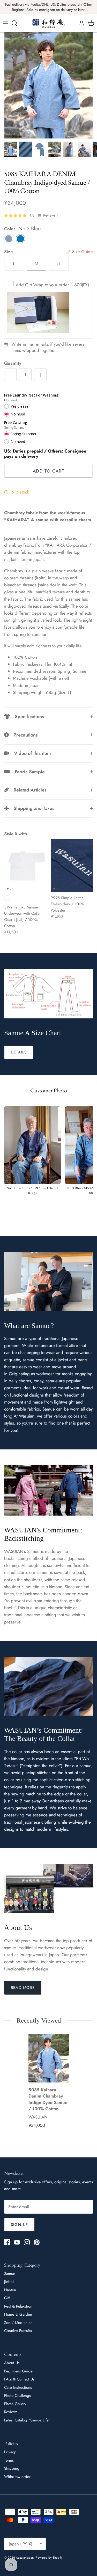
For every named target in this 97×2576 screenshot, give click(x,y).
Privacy (10, 2452)
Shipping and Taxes (32, 808)
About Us (12, 2363)
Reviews (11, 2412)
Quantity (13, 363)
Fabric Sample (27, 772)
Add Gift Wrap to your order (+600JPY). (53, 285)
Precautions (23, 735)
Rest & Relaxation (18, 2306)
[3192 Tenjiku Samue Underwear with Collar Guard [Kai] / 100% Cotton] (25, 866)
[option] (48, 85)
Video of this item (30, 753)
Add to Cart (48, 471)
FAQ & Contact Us (19, 2379)
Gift (7, 2298)
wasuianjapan (25, 2558)
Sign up (19, 2225)
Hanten (10, 2290)
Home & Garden (18, 2314)
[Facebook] (7, 2242)
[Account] (80, 23)
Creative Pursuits (18, 2331)
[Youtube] (17, 2242)
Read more (23, 1988)
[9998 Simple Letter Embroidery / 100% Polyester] (72, 866)
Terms (9, 2460)
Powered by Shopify (49, 2558)
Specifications (27, 717)
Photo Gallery (15, 2404)
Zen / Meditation (18, 2323)
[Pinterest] (37, 2242)
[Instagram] (27, 2242)
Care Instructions (18, 2387)
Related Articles (28, 790)
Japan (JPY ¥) (21, 2544)
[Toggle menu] (6, 23)
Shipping (12, 2468)
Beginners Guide (18, 2371)
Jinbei (9, 2282)
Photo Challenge (18, 2396)
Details (19, 1052)
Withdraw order (17, 2477)
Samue (10, 2274)
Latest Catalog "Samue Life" (27, 2420)
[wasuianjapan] (49, 23)
